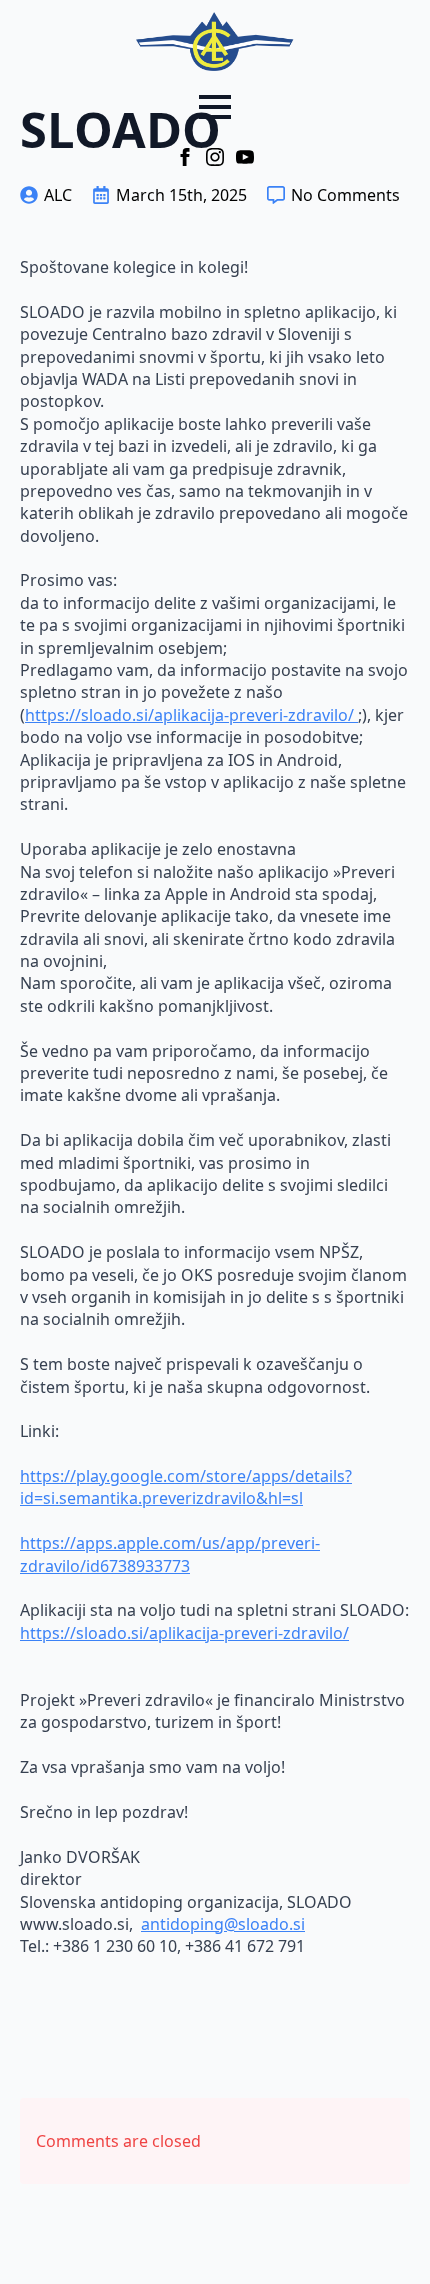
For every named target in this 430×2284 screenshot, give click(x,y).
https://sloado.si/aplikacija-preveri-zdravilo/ (191, 715)
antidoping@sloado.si (223, 1924)
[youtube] (245, 157)
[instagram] (215, 157)
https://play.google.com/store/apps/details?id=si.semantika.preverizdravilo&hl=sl (186, 1487)
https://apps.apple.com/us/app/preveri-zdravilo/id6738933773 (170, 1554)
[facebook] (185, 157)
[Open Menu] (215, 107)
